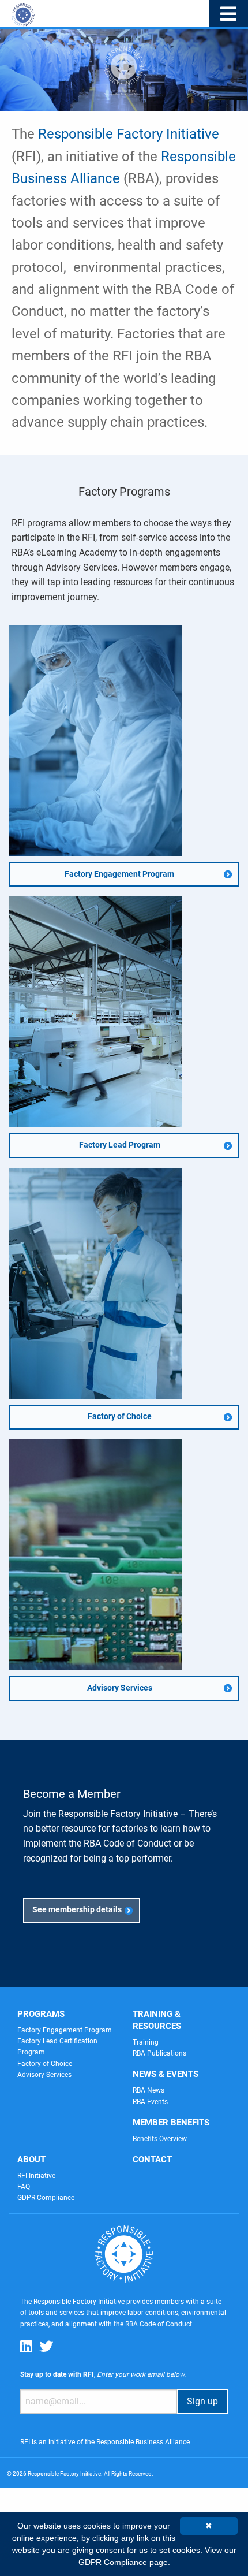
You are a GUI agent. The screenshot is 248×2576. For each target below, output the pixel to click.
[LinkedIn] (26, 2346)
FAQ (24, 2187)
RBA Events (150, 2102)
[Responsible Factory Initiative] (23, 7)
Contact (152, 2160)
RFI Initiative (36, 2176)
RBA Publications (159, 2053)
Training (146, 2042)
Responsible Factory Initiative (129, 134)
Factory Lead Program (120, 1145)
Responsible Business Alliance (143, 2442)
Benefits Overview (160, 2139)
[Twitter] (46, 2346)
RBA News (149, 2090)
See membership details (77, 1910)
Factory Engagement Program (119, 874)
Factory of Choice (120, 1417)
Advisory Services (120, 1688)
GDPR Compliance (46, 2198)
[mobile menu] (228, 14)
